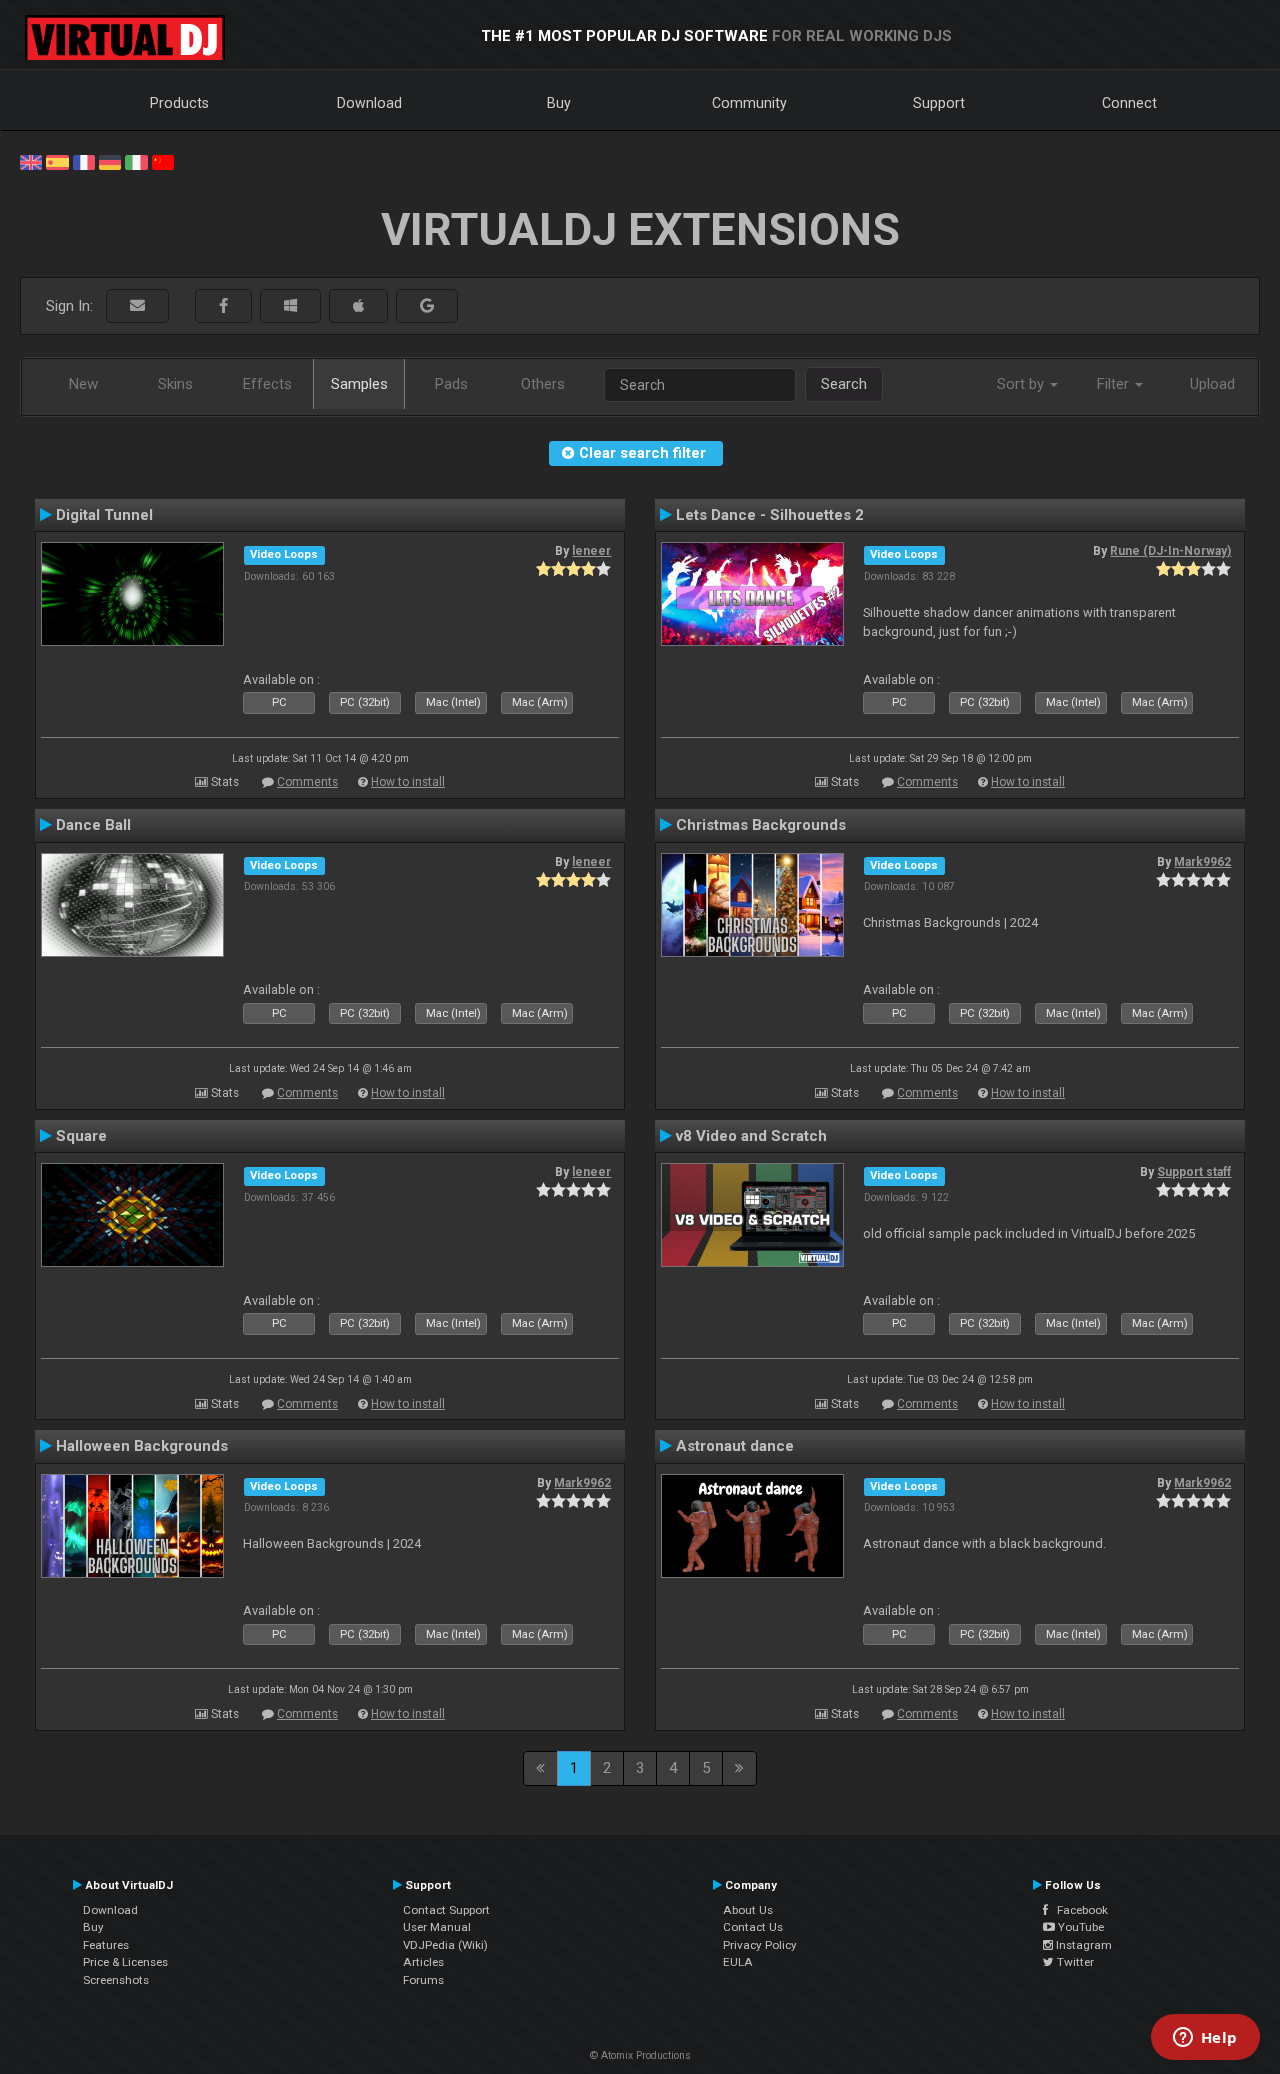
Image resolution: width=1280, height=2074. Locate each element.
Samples (359, 384)
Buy (559, 103)
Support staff (1194, 1172)
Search (844, 384)
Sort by (1022, 384)
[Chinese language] (163, 161)
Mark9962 (1202, 862)
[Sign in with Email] (137, 306)
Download (369, 103)
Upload (1212, 384)
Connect (1129, 103)
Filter (1115, 384)
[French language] (84, 161)
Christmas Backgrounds (761, 825)
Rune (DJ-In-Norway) (1170, 551)
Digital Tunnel (104, 515)
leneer (591, 551)
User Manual (437, 1927)
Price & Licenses (125, 1962)
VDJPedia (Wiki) (445, 1945)
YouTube (1079, 1927)
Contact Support (446, 1910)
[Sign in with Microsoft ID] (290, 306)
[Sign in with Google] (427, 306)
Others (543, 384)
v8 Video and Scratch (751, 1136)
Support (939, 103)
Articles (423, 1962)
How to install (408, 782)
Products (179, 103)
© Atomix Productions (640, 2055)
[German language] (110, 161)
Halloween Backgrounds (142, 1446)
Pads (451, 384)
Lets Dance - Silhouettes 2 (770, 515)
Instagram (1082, 1945)
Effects (267, 384)
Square (81, 1136)
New (83, 384)
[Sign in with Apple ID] (358, 306)
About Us (748, 1910)
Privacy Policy (760, 1945)
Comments (307, 782)
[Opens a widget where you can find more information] (1205, 2039)
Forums (423, 1980)
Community (749, 103)
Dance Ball (93, 825)
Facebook (1078, 1910)
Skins (175, 384)
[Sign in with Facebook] (223, 306)
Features (106, 1945)
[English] (31, 161)
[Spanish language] (57, 161)
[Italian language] (136, 161)
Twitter (1074, 1962)
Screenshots (116, 1980)
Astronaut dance (735, 1446)
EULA (738, 1962)
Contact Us (753, 1927)
